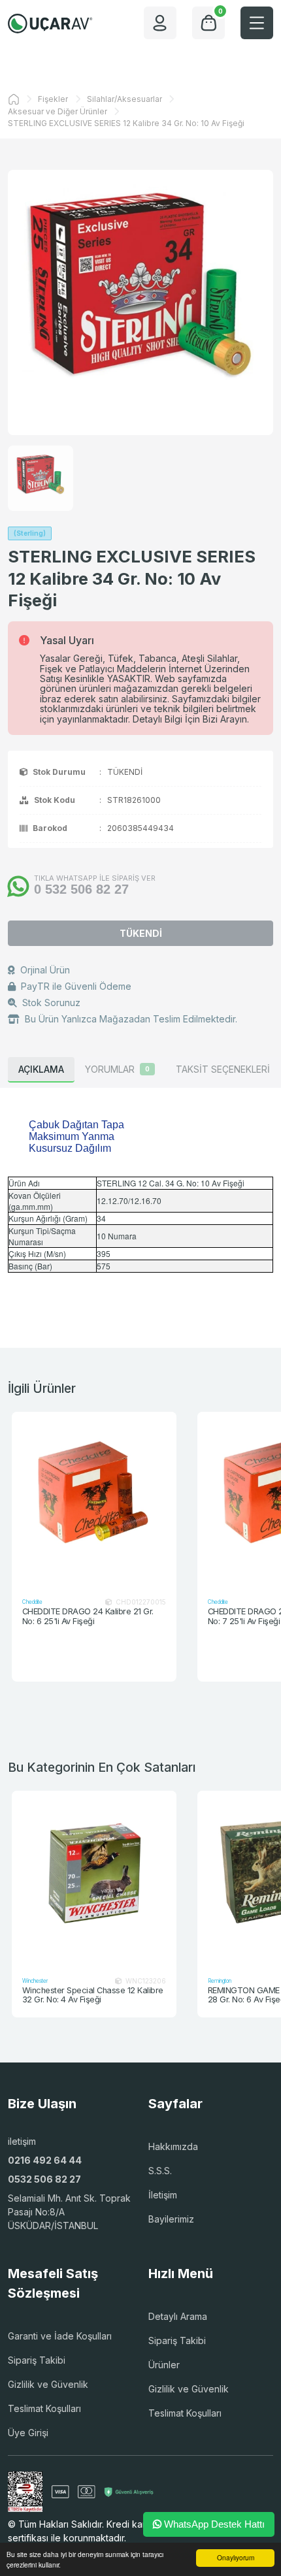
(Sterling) (30, 533)
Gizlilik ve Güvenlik (48, 2384)
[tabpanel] (140, 1202)
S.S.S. (160, 2171)
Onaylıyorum (236, 2557)
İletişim (163, 2195)
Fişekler (53, 99)
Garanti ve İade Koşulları (60, 2336)
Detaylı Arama (178, 2316)
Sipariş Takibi (37, 2360)
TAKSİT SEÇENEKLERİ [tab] (223, 1069)
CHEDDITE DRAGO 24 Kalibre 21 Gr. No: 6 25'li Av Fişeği (88, 1617)
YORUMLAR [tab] (117, 1069)
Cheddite (32, 1602)
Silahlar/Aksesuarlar (124, 99)
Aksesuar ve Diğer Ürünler (58, 111)
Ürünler (164, 2365)
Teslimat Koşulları (44, 2408)
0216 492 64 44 (45, 2160)
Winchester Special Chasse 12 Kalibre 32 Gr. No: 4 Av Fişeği (93, 1996)
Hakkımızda (173, 2146)
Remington (220, 1981)
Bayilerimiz (171, 2219)
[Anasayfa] (14, 99)
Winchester (35, 1981)
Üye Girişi (28, 2433)
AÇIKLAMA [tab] (41, 1069)
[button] (257, 23)
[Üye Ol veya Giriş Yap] (160, 23)
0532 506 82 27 (44, 2179)
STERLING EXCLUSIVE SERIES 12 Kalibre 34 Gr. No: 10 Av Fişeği (126, 123)
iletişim (22, 2141)
